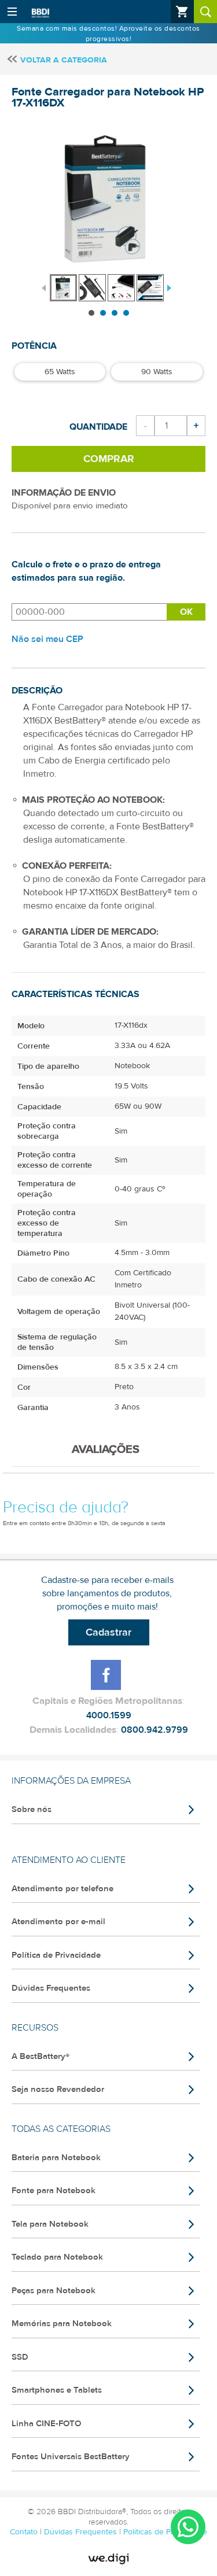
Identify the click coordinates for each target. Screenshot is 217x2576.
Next (168, 287)
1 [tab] (91, 313)
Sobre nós (32, 1809)
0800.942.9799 (155, 1730)
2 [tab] (103, 313)
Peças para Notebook (54, 2291)
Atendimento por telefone (62, 1889)
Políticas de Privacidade (165, 2532)
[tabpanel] (64, 282)
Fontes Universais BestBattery (71, 2457)
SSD (20, 2357)
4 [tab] (126, 313)
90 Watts (157, 372)
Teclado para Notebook (57, 2257)
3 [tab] (115, 313)
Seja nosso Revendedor (58, 2089)
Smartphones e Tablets (57, 2390)
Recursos (35, 2028)
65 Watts (60, 372)
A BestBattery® (41, 2056)
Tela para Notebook (50, 2224)
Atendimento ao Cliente (69, 1860)
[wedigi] (109, 2559)
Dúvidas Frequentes (51, 1988)
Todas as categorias (61, 2129)
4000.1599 (109, 1715)
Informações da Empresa (71, 1781)
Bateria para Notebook (56, 2158)
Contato (25, 2532)
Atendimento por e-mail (58, 1922)
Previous (44, 287)
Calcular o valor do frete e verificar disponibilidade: (89, 612)
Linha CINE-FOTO (46, 2424)
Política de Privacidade (56, 1955)
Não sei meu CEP (47, 639)
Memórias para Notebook (62, 2324)
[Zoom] (63, 288)
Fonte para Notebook (54, 2191)
